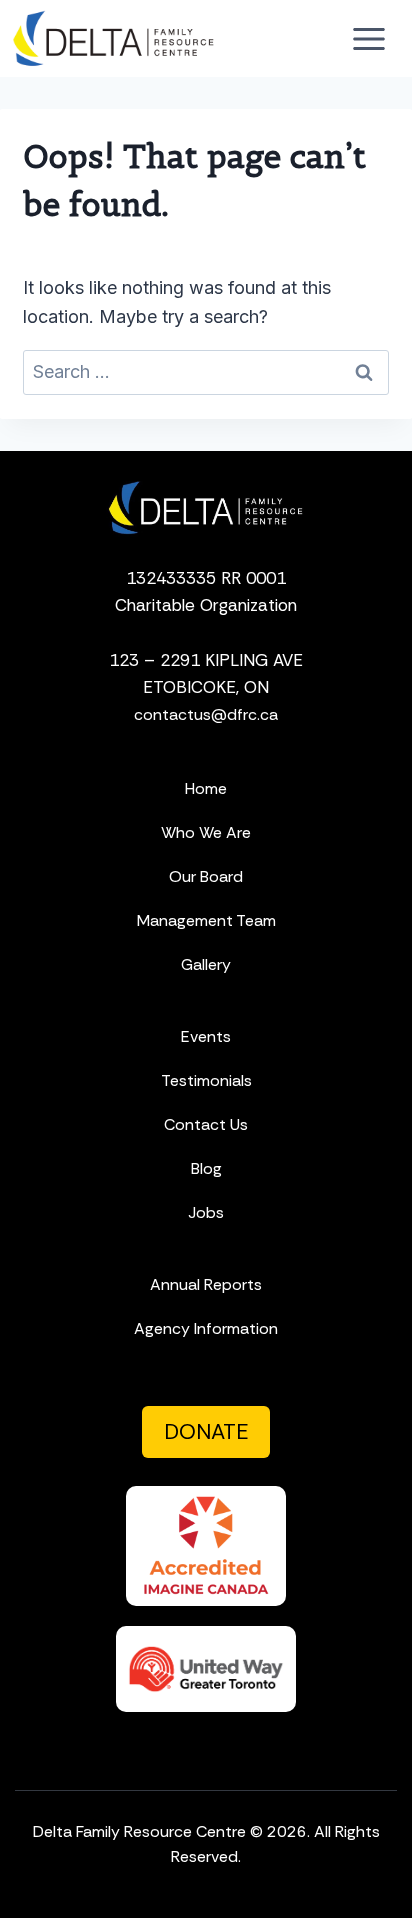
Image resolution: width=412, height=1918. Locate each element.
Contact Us (206, 1124)
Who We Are (206, 832)
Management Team (206, 920)
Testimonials (206, 1080)
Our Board (206, 876)
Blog (206, 1168)
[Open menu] (368, 38)
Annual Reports (206, 1284)
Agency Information (206, 1328)
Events (206, 1036)
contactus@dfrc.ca (206, 714)
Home (206, 788)
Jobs (206, 1212)
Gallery (206, 964)
